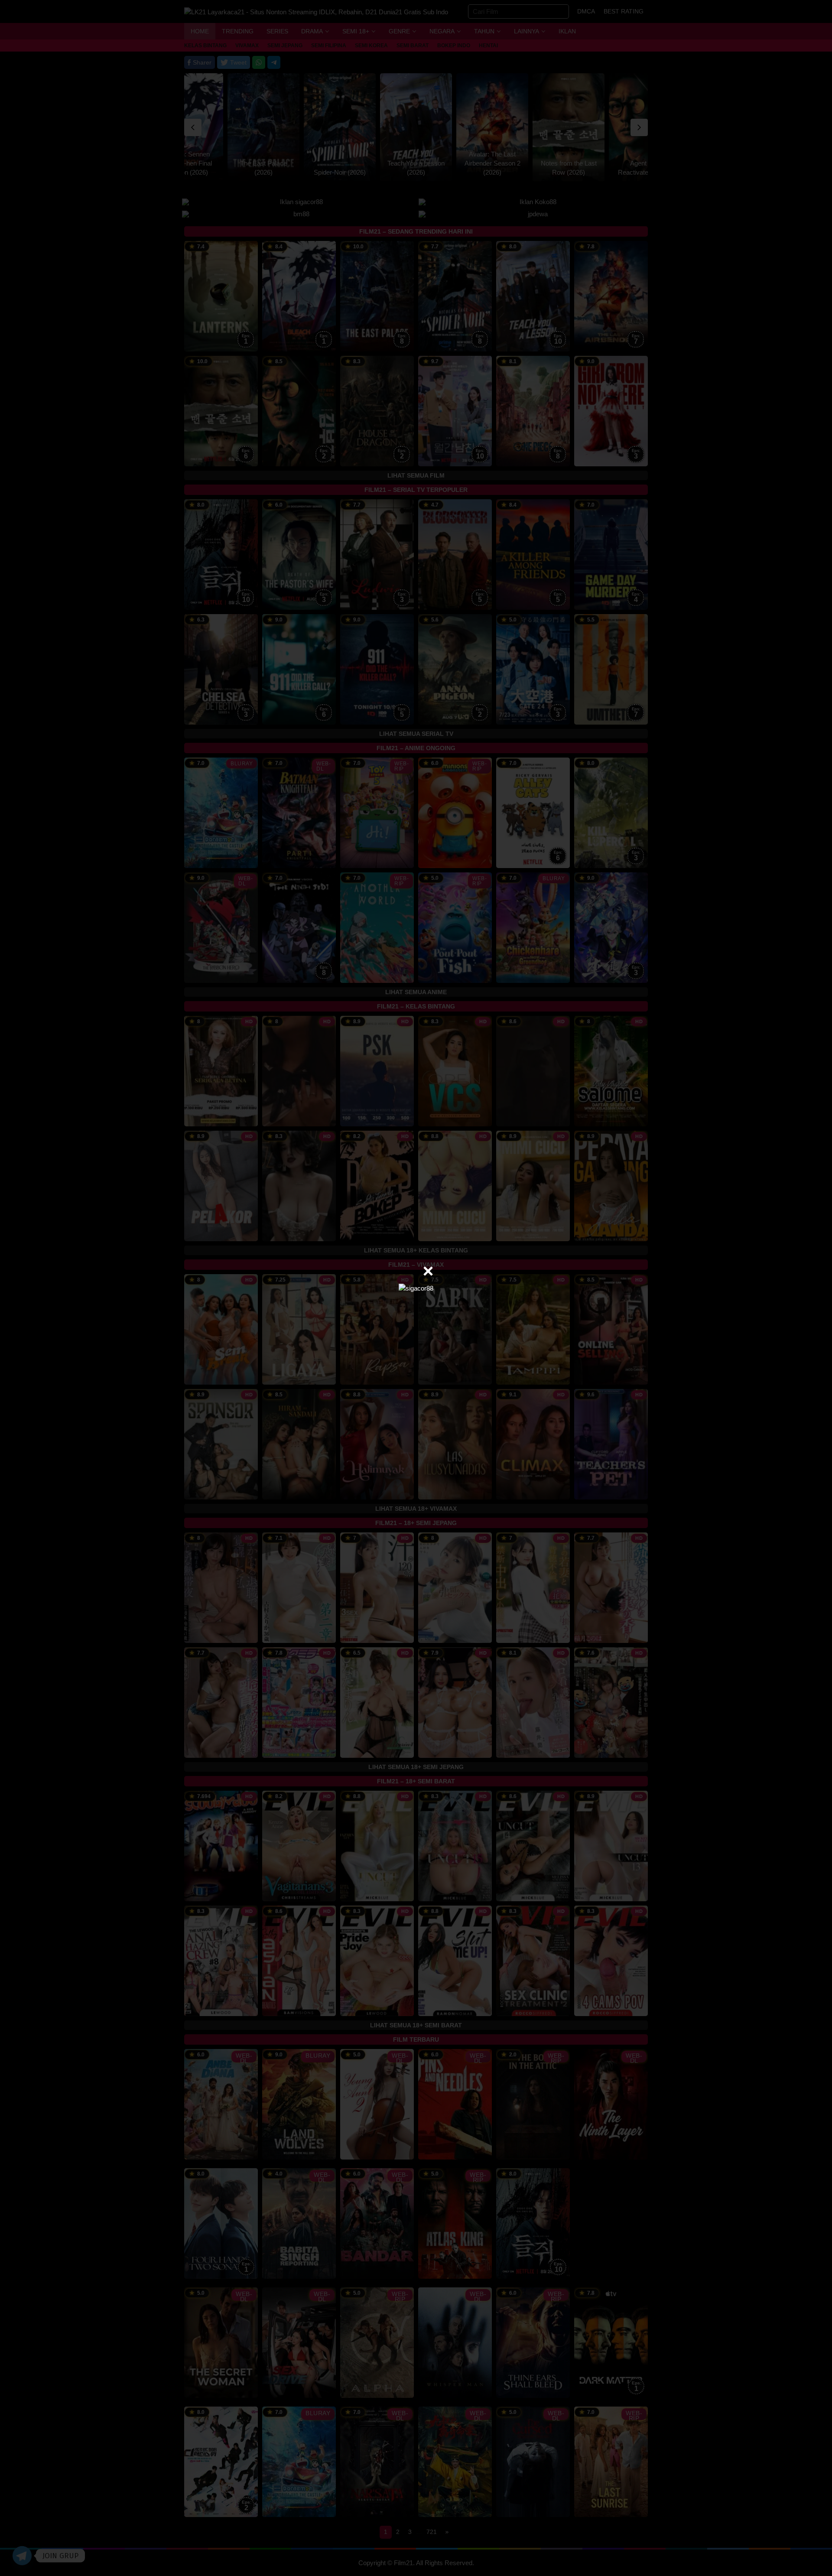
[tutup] (428, 1271)
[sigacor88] (416, 1288)
